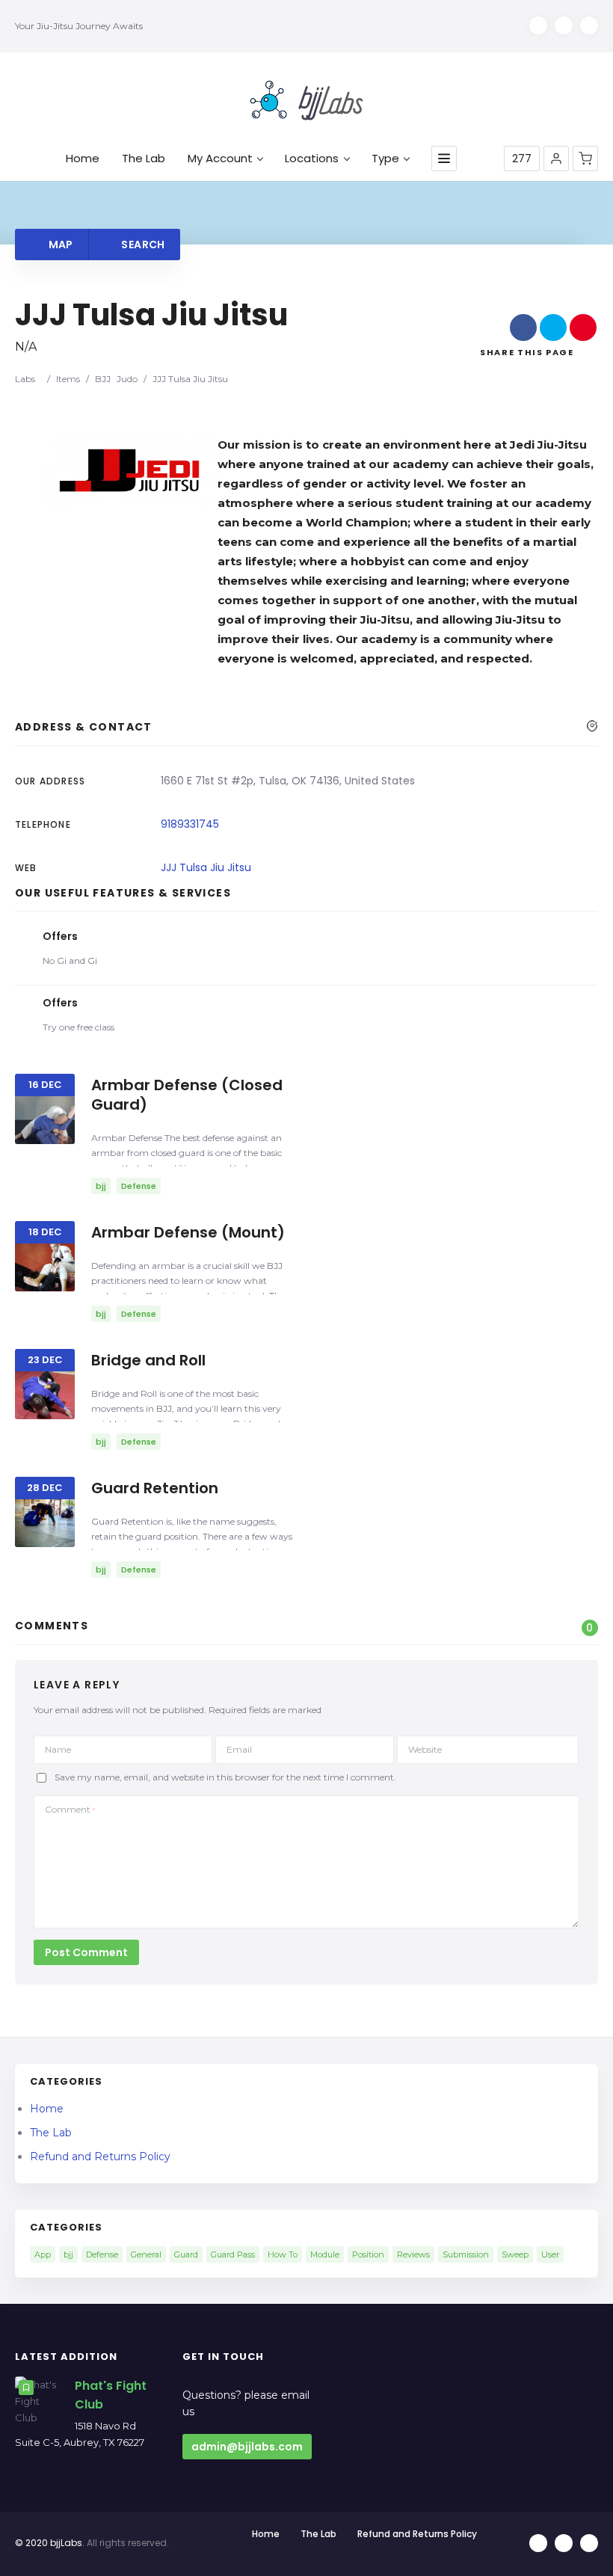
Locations (312, 159)
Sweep (515, 2254)
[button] (556, 159)
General (146, 2254)
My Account (220, 159)
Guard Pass (233, 2254)
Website (425, 1749)
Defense (102, 2254)
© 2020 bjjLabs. (50, 2543)
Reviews (413, 2254)
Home (83, 159)
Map (59, 245)
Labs (25, 379)
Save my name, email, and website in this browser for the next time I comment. (225, 1778)
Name (58, 1749)
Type (385, 159)
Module (325, 2254)
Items (68, 379)
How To (283, 2254)
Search (142, 245)
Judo (127, 379)
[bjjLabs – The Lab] (306, 100)
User (550, 2254)
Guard (186, 2254)
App (43, 2254)
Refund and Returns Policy (100, 2157)
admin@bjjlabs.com (247, 2447)
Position (368, 2254)
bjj (68, 2254)
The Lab (144, 159)
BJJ (103, 379)
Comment (70, 1809)
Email (239, 1749)
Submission (466, 2254)
